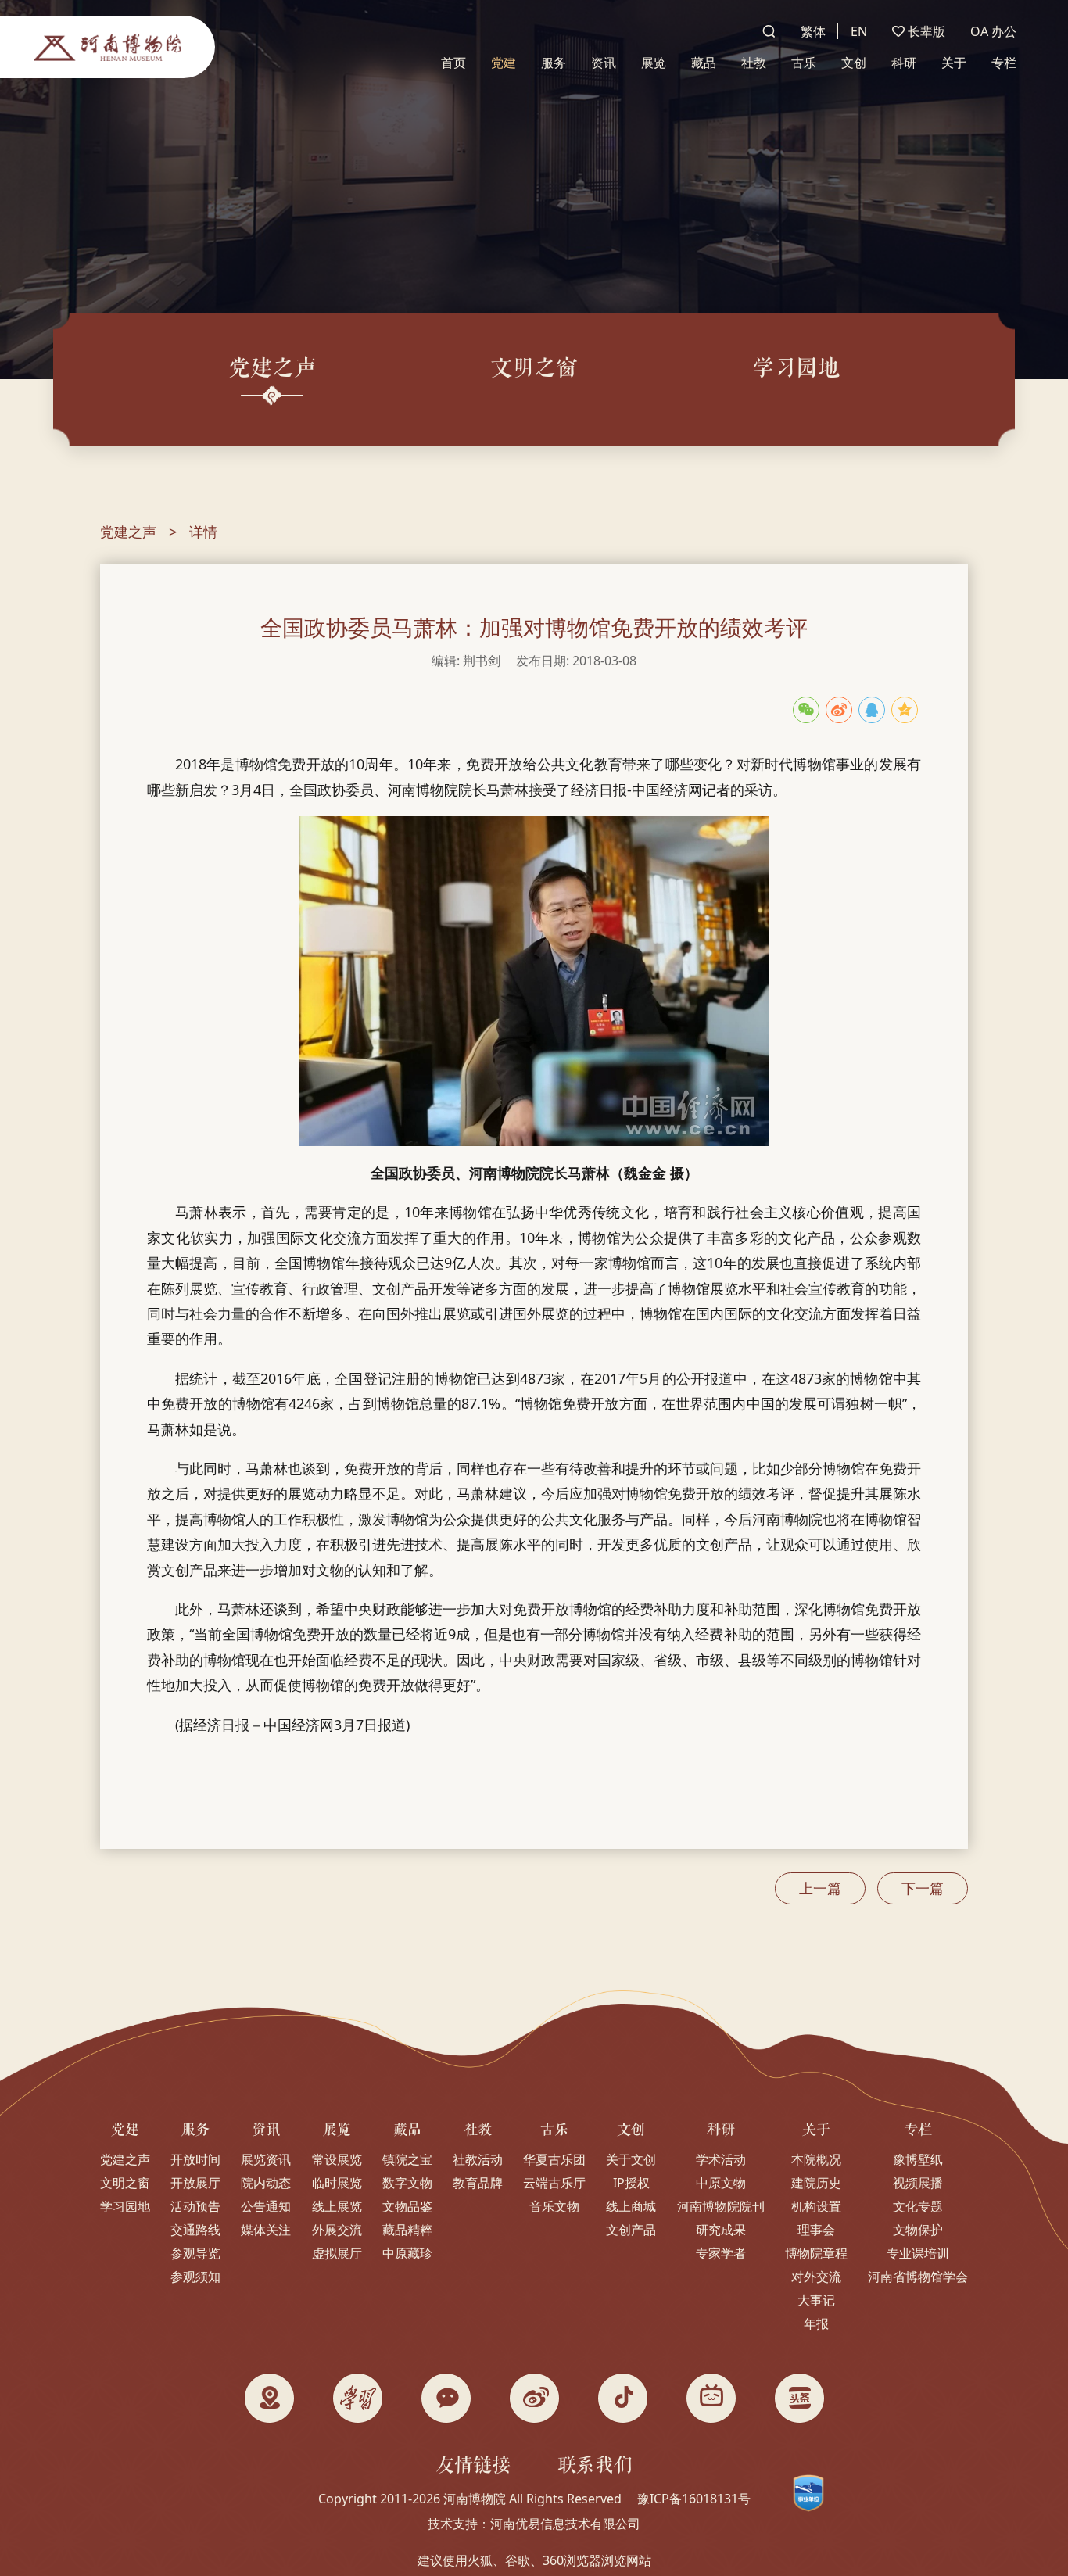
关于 (954, 63)
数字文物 (407, 2183)
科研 (904, 63)
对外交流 (816, 2277)
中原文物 (721, 2183)
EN (859, 31)
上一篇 (820, 1888)
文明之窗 (125, 2183)
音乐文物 (554, 2206)
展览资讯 (266, 2159)
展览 (654, 63)
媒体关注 (266, 2230)
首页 (453, 63)
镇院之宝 (407, 2159)
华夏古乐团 (554, 2159)
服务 (554, 63)
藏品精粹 (407, 2230)
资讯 (604, 63)
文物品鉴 (407, 2206)
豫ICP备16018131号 (694, 2499)
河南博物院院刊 (721, 2206)
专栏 (1004, 63)
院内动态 (266, 2183)
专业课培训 (918, 2253)
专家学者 (721, 2253)
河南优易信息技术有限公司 (565, 2524)
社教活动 (478, 2159)
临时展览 (337, 2183)
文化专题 (918, 2206)
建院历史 (816, 2183)
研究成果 (721, 2230)
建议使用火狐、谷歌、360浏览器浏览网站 (534, 2560)
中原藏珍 (407, 2253)
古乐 (804, 63)
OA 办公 (993, 31)
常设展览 (337, 2159)
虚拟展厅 (337, 2253)
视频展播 (918, 2183)
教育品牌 (478, 2183)
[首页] (108, 47)
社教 (754, 63)
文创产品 (631, 2230)
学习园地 (125, 2206)
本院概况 (816, 2159)
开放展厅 (195, 2183)
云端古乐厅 (554, 2183)
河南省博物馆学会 (918, 2277)
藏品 (704, 63)
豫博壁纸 (918, 2159)
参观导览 (195, 2253)
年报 (816, 2323)
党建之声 (128, 532)
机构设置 (816, 2206)
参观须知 (195, 2277)
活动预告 (195, 2206)
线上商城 (631, 2206)
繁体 (813, 31)
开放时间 (195, 2159)
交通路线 (195, 2230)
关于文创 (631, 2159)
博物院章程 (816, 2253)
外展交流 (337, 2230)
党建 (504, 63)
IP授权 (631, 2183)
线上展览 (337, 2206)
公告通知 (266, 2206)
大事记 (816, 2300)
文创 (854, 63)
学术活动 (721, 2159)
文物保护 (918, 2230)
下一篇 (923, 1888)
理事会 (816, 2230)
